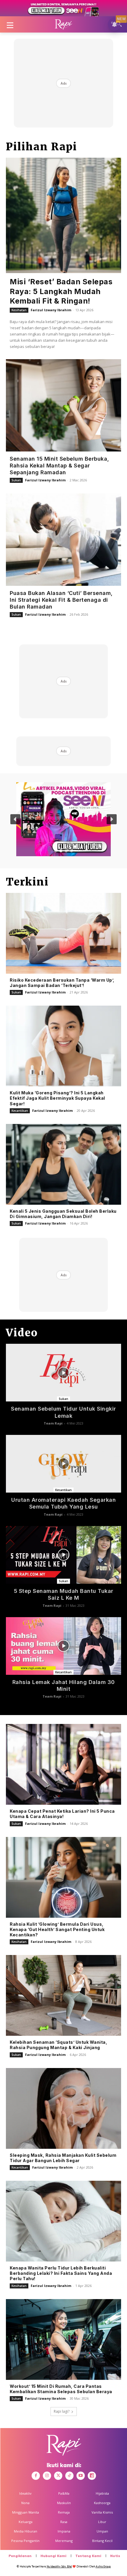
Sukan (16, 480)
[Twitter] (58, 2476)
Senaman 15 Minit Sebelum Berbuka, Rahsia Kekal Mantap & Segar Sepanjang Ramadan (60, 466)
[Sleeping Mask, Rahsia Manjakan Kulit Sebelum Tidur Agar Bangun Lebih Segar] (63, 2108)
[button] (15, 819)
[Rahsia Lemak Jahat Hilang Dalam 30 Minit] (63, 1646)
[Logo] (63, 25)
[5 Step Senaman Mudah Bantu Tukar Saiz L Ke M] (63, 1555)
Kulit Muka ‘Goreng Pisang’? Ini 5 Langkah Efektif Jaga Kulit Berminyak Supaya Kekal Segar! (57, 1098)
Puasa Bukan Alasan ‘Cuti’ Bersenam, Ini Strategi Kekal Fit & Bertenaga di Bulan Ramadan (61, 600)
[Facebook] (36, 2476)
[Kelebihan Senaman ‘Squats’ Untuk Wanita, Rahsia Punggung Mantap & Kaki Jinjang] (63, 1995)
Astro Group (103, 2566)
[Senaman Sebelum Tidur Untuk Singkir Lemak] (63, 1373)
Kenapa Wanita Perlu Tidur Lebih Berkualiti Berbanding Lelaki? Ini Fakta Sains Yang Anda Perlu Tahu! (61, 2273)
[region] (63, 819)
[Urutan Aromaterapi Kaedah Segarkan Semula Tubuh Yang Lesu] (63, 1464)
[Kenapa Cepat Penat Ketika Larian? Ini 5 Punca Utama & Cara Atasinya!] (63, 1764)
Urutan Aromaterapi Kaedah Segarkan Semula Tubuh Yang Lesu (63, 1503)
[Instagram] (47, 2476)
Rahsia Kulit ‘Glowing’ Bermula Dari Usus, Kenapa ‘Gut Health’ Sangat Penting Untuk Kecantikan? (57, 1929)
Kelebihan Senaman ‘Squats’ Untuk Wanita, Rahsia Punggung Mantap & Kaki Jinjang (58, 2045)
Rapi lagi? (62, 2411)
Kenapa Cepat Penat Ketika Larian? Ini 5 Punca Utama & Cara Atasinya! (62, 1814)
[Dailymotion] (92, 2476)
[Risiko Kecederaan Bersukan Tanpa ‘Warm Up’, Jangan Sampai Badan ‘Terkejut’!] (63, 933)
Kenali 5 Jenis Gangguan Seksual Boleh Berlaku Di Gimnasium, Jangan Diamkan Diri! (63, 1214)
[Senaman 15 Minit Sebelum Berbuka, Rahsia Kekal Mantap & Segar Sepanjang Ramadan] (63, 405)
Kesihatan (19, 310)
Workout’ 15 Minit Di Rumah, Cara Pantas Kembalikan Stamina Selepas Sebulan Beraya (61, 2389)
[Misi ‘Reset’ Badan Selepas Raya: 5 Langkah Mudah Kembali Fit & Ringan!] (63, 215)
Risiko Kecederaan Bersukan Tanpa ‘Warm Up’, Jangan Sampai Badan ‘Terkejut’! (62, 983)
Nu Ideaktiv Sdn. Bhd (59, 2566)
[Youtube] (81, 2476)
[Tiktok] (69, 2476)
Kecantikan (20, 1111)
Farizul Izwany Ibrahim (51, 310)
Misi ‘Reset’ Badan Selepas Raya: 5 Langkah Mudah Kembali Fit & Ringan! (61, 291)
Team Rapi (53, 1423)
